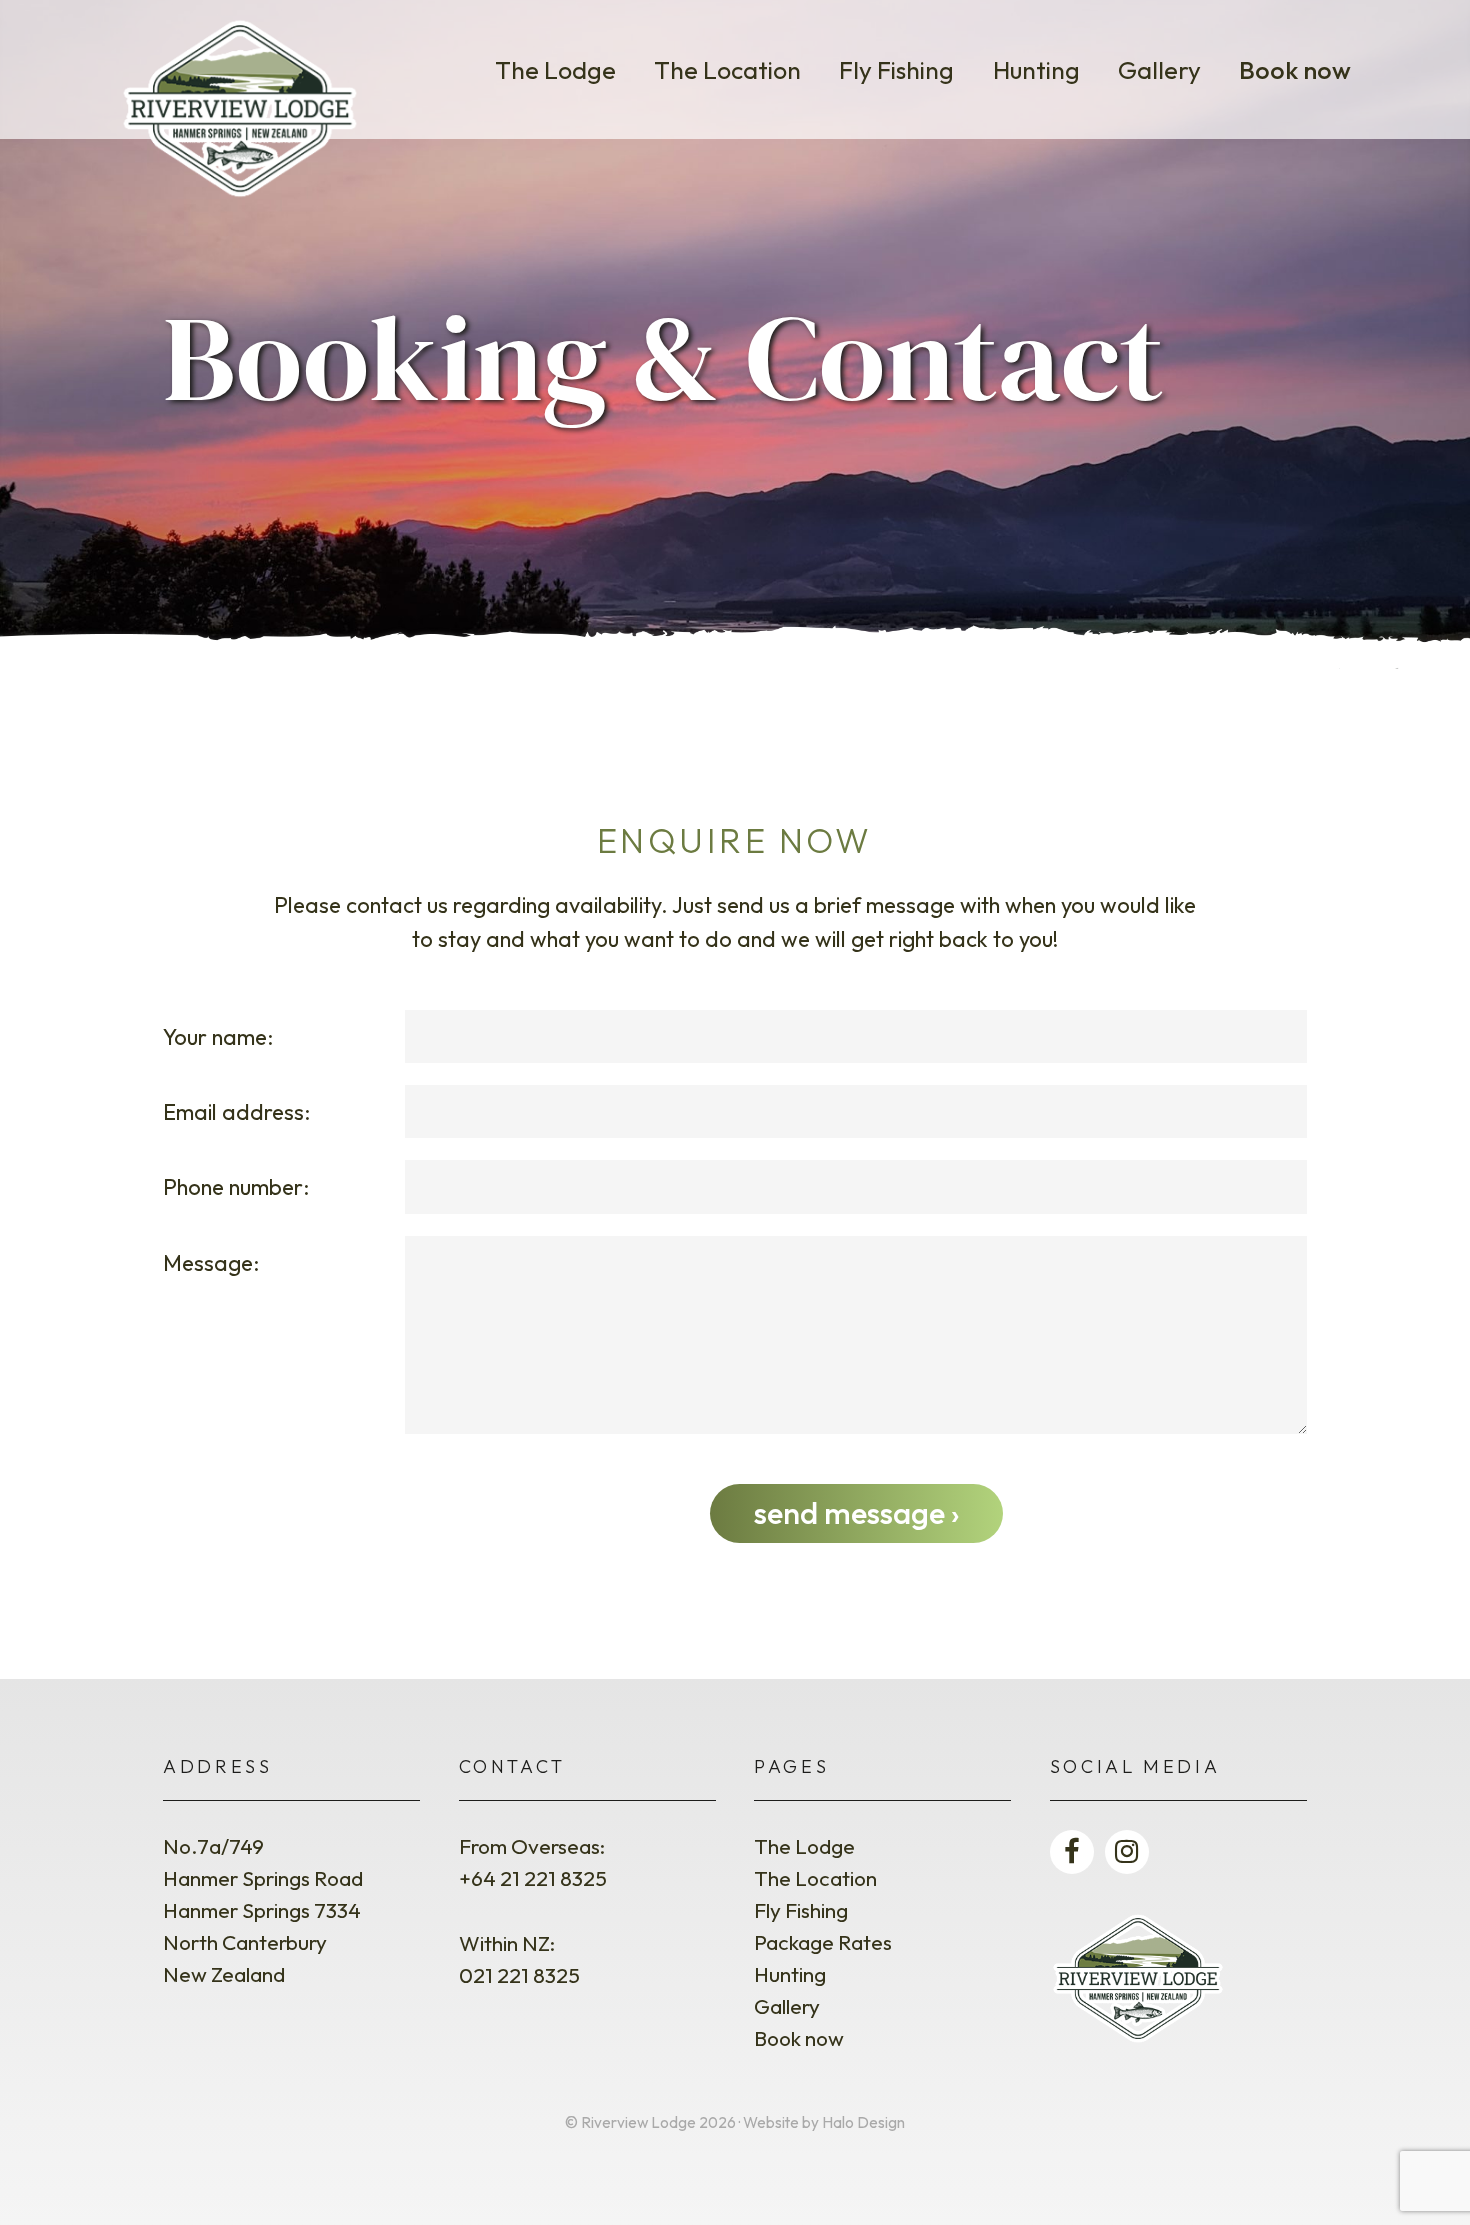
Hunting (1036, 69)
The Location (727, 69)
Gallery (1159, 69)
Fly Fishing (896, 69)
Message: (211, 1263)
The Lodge (555, 69)
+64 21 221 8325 (533, 1878)
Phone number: (236, 1187)
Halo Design (863, 2122)
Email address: (236, 1112)
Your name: (218, 1037)
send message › (856, 1512)
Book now (1295, 69)
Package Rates (823, 1942)
